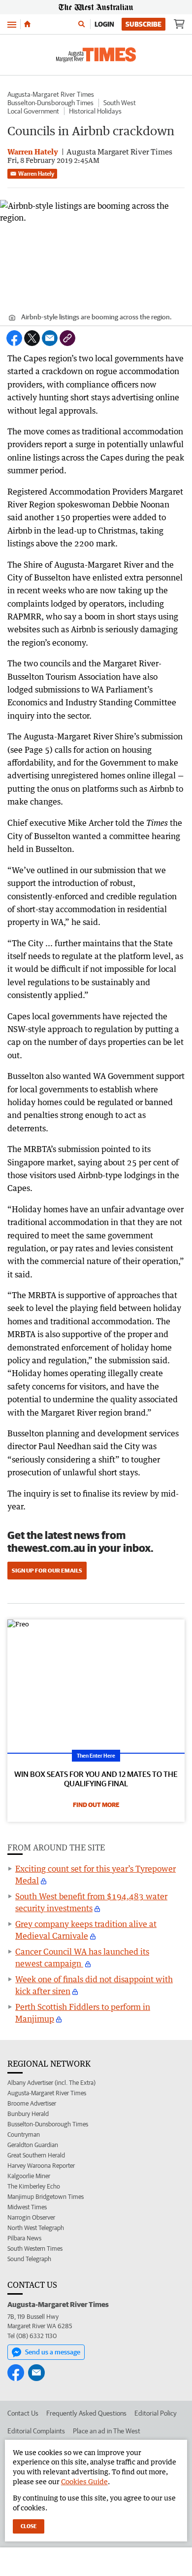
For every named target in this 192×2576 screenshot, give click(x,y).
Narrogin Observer (31, 2217)
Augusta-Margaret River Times (51, 94)
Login (104, 24)
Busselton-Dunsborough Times (50, 103)
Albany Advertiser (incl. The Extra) (51, 2083)
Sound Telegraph (29, 2259)
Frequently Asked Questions (86, 2413)
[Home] (27, 24)
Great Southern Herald (36, 2155)
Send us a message (53, 2352)
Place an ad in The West (107, 2431)
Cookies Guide (84, 2481)
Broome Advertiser (32, 2103)
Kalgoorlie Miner (29, 2176)
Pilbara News (24, 2238)
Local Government (33, 111)
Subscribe (144, 24)
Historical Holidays (95, 111)
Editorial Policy (156, 2413)
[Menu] (12, 24)
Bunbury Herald (28, 2114)
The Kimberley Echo (34, 2186)
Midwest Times (27, 2207)
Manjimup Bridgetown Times (46, 2197)
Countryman (24, 2134)
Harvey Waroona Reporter (41, 2166)
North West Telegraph (36, 2228)
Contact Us (23, 2413)
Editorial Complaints (36, 2431)
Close (29, 2526)
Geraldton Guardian (33, 2145)
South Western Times (35, 2249)
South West (120, 103)
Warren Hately (36, 173)
